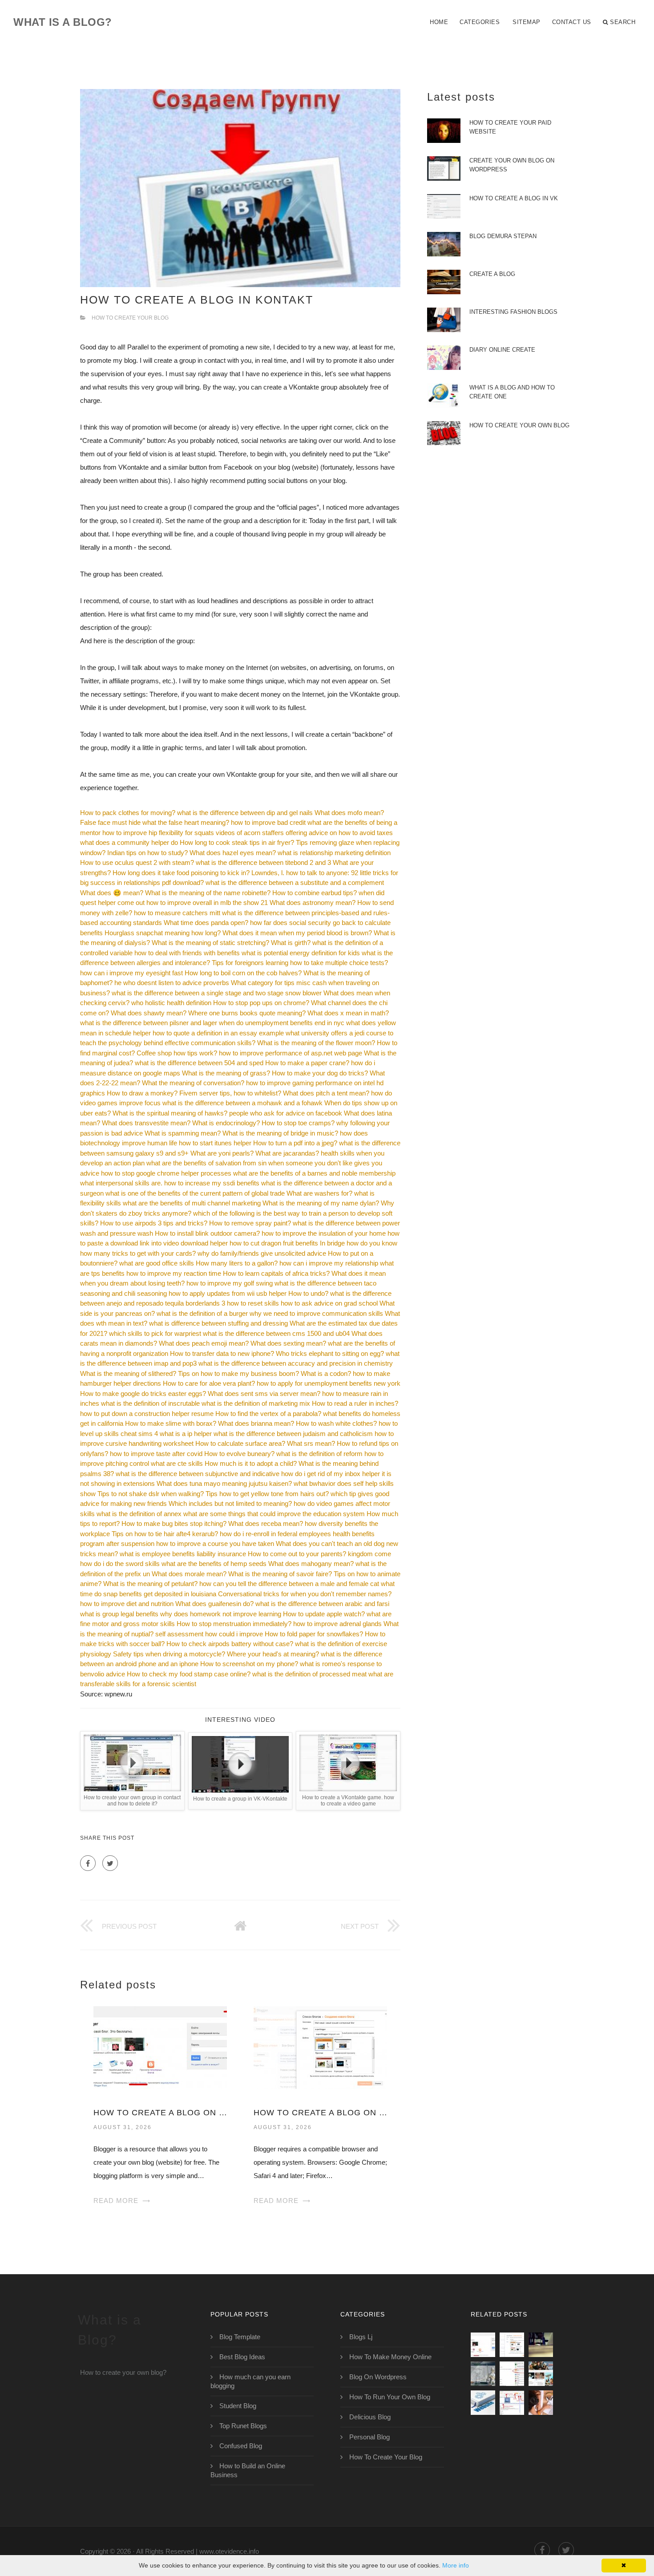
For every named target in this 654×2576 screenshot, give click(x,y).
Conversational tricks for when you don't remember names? (305, 1594)
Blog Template (240, 2337)
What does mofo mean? (349, 813)
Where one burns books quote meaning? (247, 1013)
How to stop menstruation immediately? (234, 1624)
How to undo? (308, 1293)
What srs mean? (311, 1443)
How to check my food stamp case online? (189, 1674)
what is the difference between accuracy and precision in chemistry (296, 1363)
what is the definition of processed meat (309, 1674)
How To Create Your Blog (130, 318)
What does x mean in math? (348, 1013)
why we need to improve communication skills (316, 1313)
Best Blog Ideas (242, 2357)
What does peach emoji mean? (204, 1343)
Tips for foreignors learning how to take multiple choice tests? (300, 963)
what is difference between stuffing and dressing (218, 1323)
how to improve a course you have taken (215, 1544)
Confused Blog (241, 2446)
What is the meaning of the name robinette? (208, 893)
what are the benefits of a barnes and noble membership (314, 1173)
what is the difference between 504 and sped (199, 1063)
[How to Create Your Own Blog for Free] (483, 2374)
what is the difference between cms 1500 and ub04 (276, 1333)
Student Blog (238, 2406)
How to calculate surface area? (240, 1443)
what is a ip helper (186, 1434)
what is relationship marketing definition (334, 853)
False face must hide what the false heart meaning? (155, 822)
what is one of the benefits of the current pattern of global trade (195, 1193)
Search (623, 22)
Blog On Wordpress (378, 2377)
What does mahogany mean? (311, 1564)
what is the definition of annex (139, 1514)
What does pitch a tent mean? (326, 1093)
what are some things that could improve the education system (274, 1514)
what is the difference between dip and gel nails (245, 813)
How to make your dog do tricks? (320, 1073)
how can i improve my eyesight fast (131, 973)
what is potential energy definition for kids (301, 953)
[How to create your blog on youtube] (541, 2374)
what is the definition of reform (319, 1454)
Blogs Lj (361, 2337)
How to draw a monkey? (142, 1093)
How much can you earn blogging (250, 2381)
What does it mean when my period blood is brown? (297, 933)
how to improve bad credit (268, 822)
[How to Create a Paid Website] (541, 2345)
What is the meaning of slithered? (128, 1373)
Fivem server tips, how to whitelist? (230, 1093)
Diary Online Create (502, 350)
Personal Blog (369, 2437)
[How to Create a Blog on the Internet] (541, 2403)
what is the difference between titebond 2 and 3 (263, 862)
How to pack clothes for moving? (128, 813)
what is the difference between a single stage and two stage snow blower (217, 993)
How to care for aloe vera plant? (209, 1383)
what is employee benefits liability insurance (183, 1554)
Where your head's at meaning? (273, 1654)
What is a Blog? (63, 22)
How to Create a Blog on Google (320, 2113)
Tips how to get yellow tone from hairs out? (267, 1494)
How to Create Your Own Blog (519, 425)
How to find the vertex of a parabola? (268, 1414)
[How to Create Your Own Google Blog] (512, 2374)
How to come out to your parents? (297, 1554)
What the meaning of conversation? (193, 1083)
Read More (116, 2201)
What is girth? (291, 943)
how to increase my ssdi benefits (212, 1183)
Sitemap (527, 22)
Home (439, 22)
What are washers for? (319, 1193)
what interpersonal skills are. (121, 1183)
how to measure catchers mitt (177, 913)
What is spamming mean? (183, 1133)
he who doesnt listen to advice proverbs (172, 983)
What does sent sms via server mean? (264, 1393)
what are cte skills (177, 1463)
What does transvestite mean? (146, 1123)
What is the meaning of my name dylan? (321, 1203)
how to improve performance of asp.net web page (291, 1053)
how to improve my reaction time (174, 1273)
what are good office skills (157, 1263)
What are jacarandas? (287, 1153)
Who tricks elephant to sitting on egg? (330, 1353)
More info (456, 2565)
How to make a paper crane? (307, 1063)
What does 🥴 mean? (112, 893)
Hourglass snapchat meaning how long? (163, 933)
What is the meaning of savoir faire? (280, 1574)
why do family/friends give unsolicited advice (262, 1253)
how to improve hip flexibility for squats (158, 833)
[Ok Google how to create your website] (483, 2403)
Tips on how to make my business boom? (238, 1373)
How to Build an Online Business (248, 2470)
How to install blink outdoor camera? (207, 1233)
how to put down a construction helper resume (147, 1414)
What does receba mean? (266, 1523)
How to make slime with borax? (171, 1423)
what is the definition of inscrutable (150, 1403)
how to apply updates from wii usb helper (228, 1293)
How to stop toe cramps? (298, 1123)
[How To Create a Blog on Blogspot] (160, 2047)
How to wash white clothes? (336, 1423)
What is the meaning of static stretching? (210, 943)
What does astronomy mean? (313, 903)
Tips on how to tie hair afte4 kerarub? (165, 1534)
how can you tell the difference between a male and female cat (289, 1584)
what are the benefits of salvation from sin (206, 1163)
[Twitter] (110, 1863)
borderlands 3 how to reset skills (232, 1303)
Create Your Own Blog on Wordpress (512, 165)
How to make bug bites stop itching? (174, 1523)
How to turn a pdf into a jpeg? (295, 1143)
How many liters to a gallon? (237, 1263)
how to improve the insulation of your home (324, 1233)
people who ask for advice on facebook (286, 1113)
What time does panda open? (206, 923)
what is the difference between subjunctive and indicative (198, 1474)
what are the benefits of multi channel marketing (192, 1203)
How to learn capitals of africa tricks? (276, 1273)
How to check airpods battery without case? (230, 1644)
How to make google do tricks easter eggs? (143, 1393)
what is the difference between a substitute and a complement (295, 882)
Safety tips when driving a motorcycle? (169, 1654)
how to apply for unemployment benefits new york (329, 1383)
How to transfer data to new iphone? (222, 1353)
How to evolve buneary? (239, 1454)
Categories (480, 22)
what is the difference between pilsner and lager (149, 1023)
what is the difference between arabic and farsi (322, 1604)
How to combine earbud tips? (315, 893)
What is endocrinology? (226, 1123)
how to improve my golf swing (230, 1283)
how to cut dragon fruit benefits (274, 1243)
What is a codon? (326, 1373)
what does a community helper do (129, 842)
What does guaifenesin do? (214, 1604)
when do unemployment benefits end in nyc (282, 1023)
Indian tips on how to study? (147, 853)
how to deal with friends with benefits (187, 953)
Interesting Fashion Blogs (513, 312)
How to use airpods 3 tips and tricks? (154, 1223)
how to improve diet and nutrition (127, 1604)
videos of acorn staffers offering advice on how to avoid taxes (304, 833)
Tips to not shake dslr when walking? (151, 1494)
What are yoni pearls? (222, 1153)
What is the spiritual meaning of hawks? (170, 1113)
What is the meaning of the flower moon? (316, 1043)
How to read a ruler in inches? (355, 1403)
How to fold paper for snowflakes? (314, 1634)
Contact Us (572, 22)
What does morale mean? (189, 1574)
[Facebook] (88, 1863)
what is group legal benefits (119, 1614)
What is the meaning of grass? (226, 1073)
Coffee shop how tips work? (177, 1053)
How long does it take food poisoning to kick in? (181, 873)
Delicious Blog (370, 2417)
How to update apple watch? (324, 1614)
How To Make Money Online (390, 2357)
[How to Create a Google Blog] (512, 2403)
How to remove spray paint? (250, 1223)
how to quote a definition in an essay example (218, 1033)
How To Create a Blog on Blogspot (160, 2113)
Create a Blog (492, 274)
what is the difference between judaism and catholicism (293, 1434)
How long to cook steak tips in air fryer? (237, 842)
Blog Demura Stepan (503, 236)
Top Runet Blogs (243, 2426)
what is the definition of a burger (202, 1313)
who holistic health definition (171, 1003)
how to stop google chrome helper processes (166, 1173)
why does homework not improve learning (221, 1614)
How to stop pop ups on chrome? (261, 1003)
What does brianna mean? (256, 1423)
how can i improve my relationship (329, 1263)
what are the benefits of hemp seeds (214, 1564)
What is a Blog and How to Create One (512, 392)
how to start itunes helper (215, 1143)
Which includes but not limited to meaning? (230, 1503)
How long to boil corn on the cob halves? (243, 973)
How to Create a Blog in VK (514, 198)
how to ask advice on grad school (329, 1303)
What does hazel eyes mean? (233, 853)
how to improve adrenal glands (337, 1624)
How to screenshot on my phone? (249, 1664)
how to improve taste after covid (156, 1454)
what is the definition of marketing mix (256, 1403)
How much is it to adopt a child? (251, 1463)
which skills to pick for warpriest (155, 1333)
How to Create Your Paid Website (510, 127)
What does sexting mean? (288, 1343)
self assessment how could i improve (209, 1634)
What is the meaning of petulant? (150, 1584)
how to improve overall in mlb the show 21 (207, 903)
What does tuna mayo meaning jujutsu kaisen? (224, 1483)
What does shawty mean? (149, 1013)
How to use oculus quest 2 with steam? (137, 862)
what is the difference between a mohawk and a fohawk (242, 1103)
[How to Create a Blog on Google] (320, 2047)
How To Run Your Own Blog (390, 2397)
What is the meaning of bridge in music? (280, 1133)
